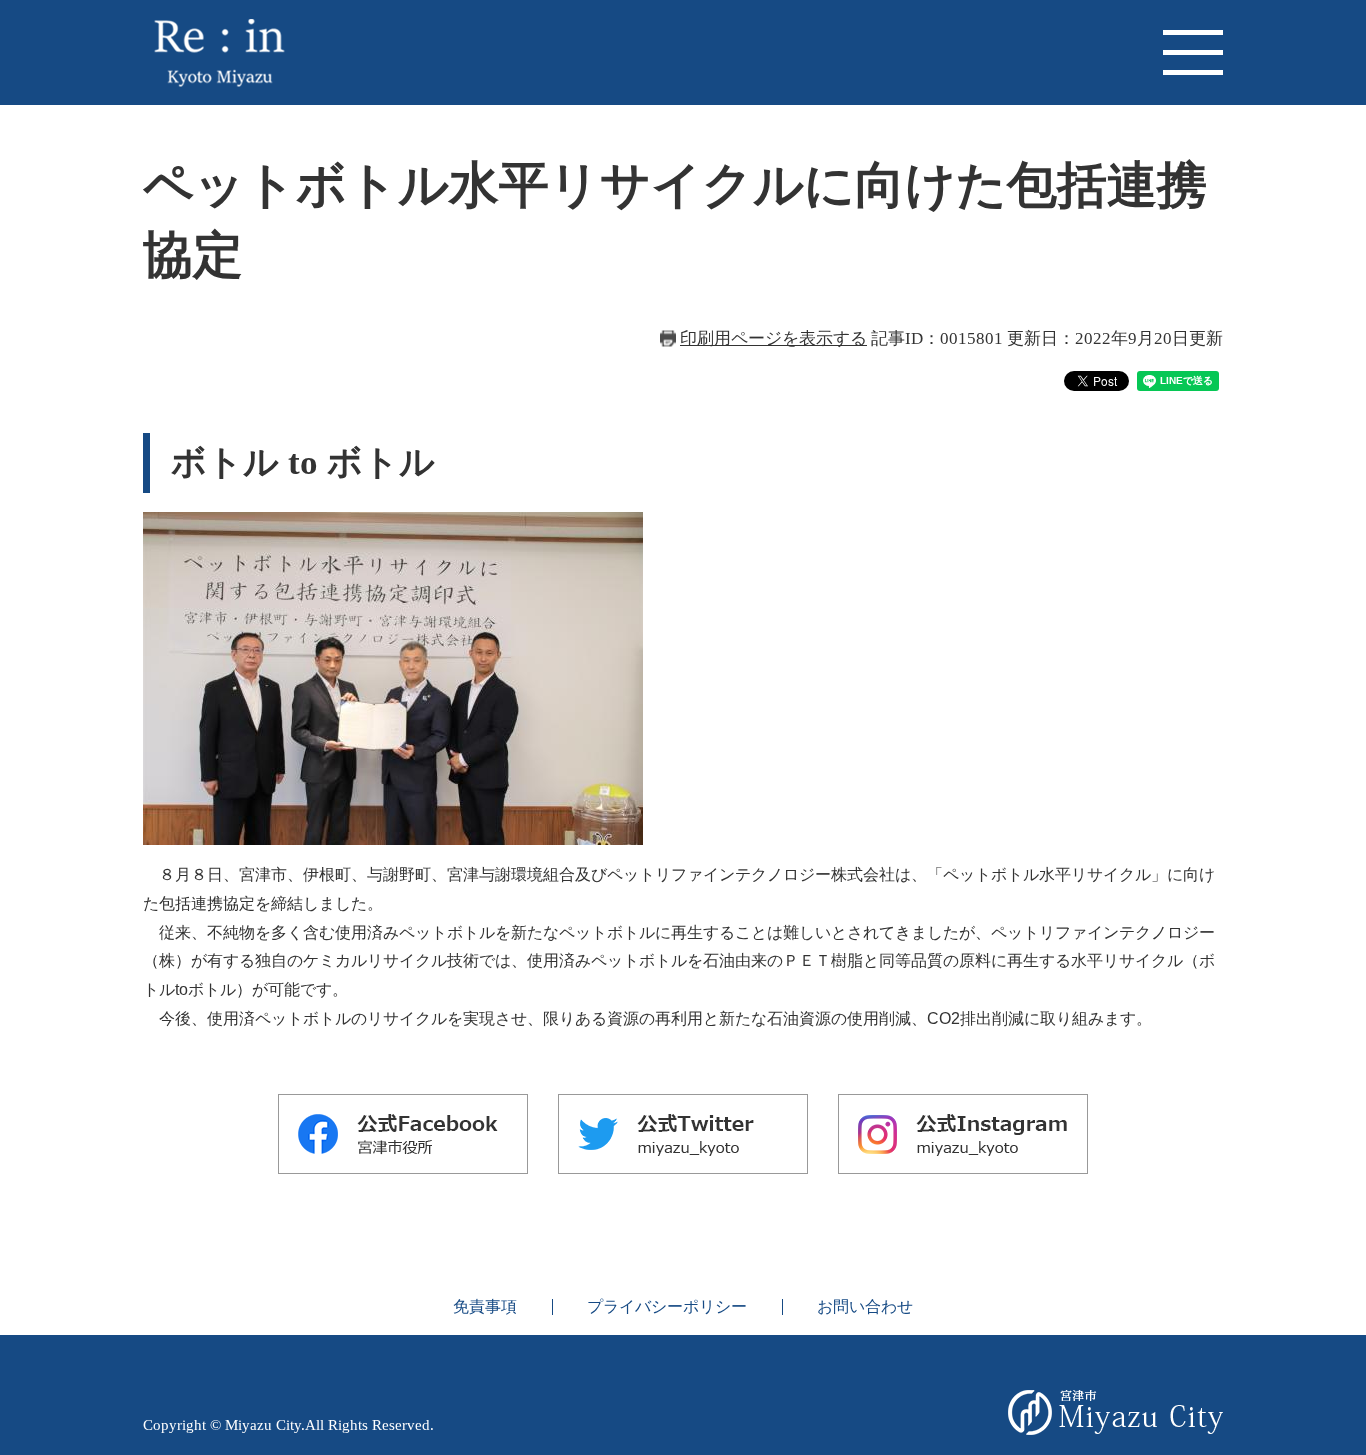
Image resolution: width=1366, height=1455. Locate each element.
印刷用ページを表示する (773, 338)
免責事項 (485, 1306)
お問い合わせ (865, 1306)
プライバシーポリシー (667, 1306)
